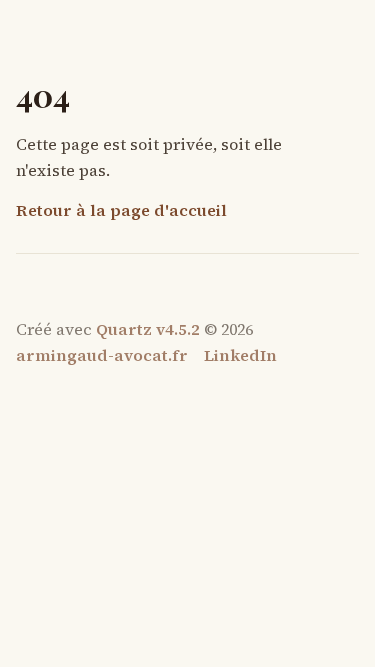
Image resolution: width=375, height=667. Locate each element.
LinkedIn (240, 355)
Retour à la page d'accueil (121, 210)
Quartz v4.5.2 (148, 329)
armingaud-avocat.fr (102, 355)
